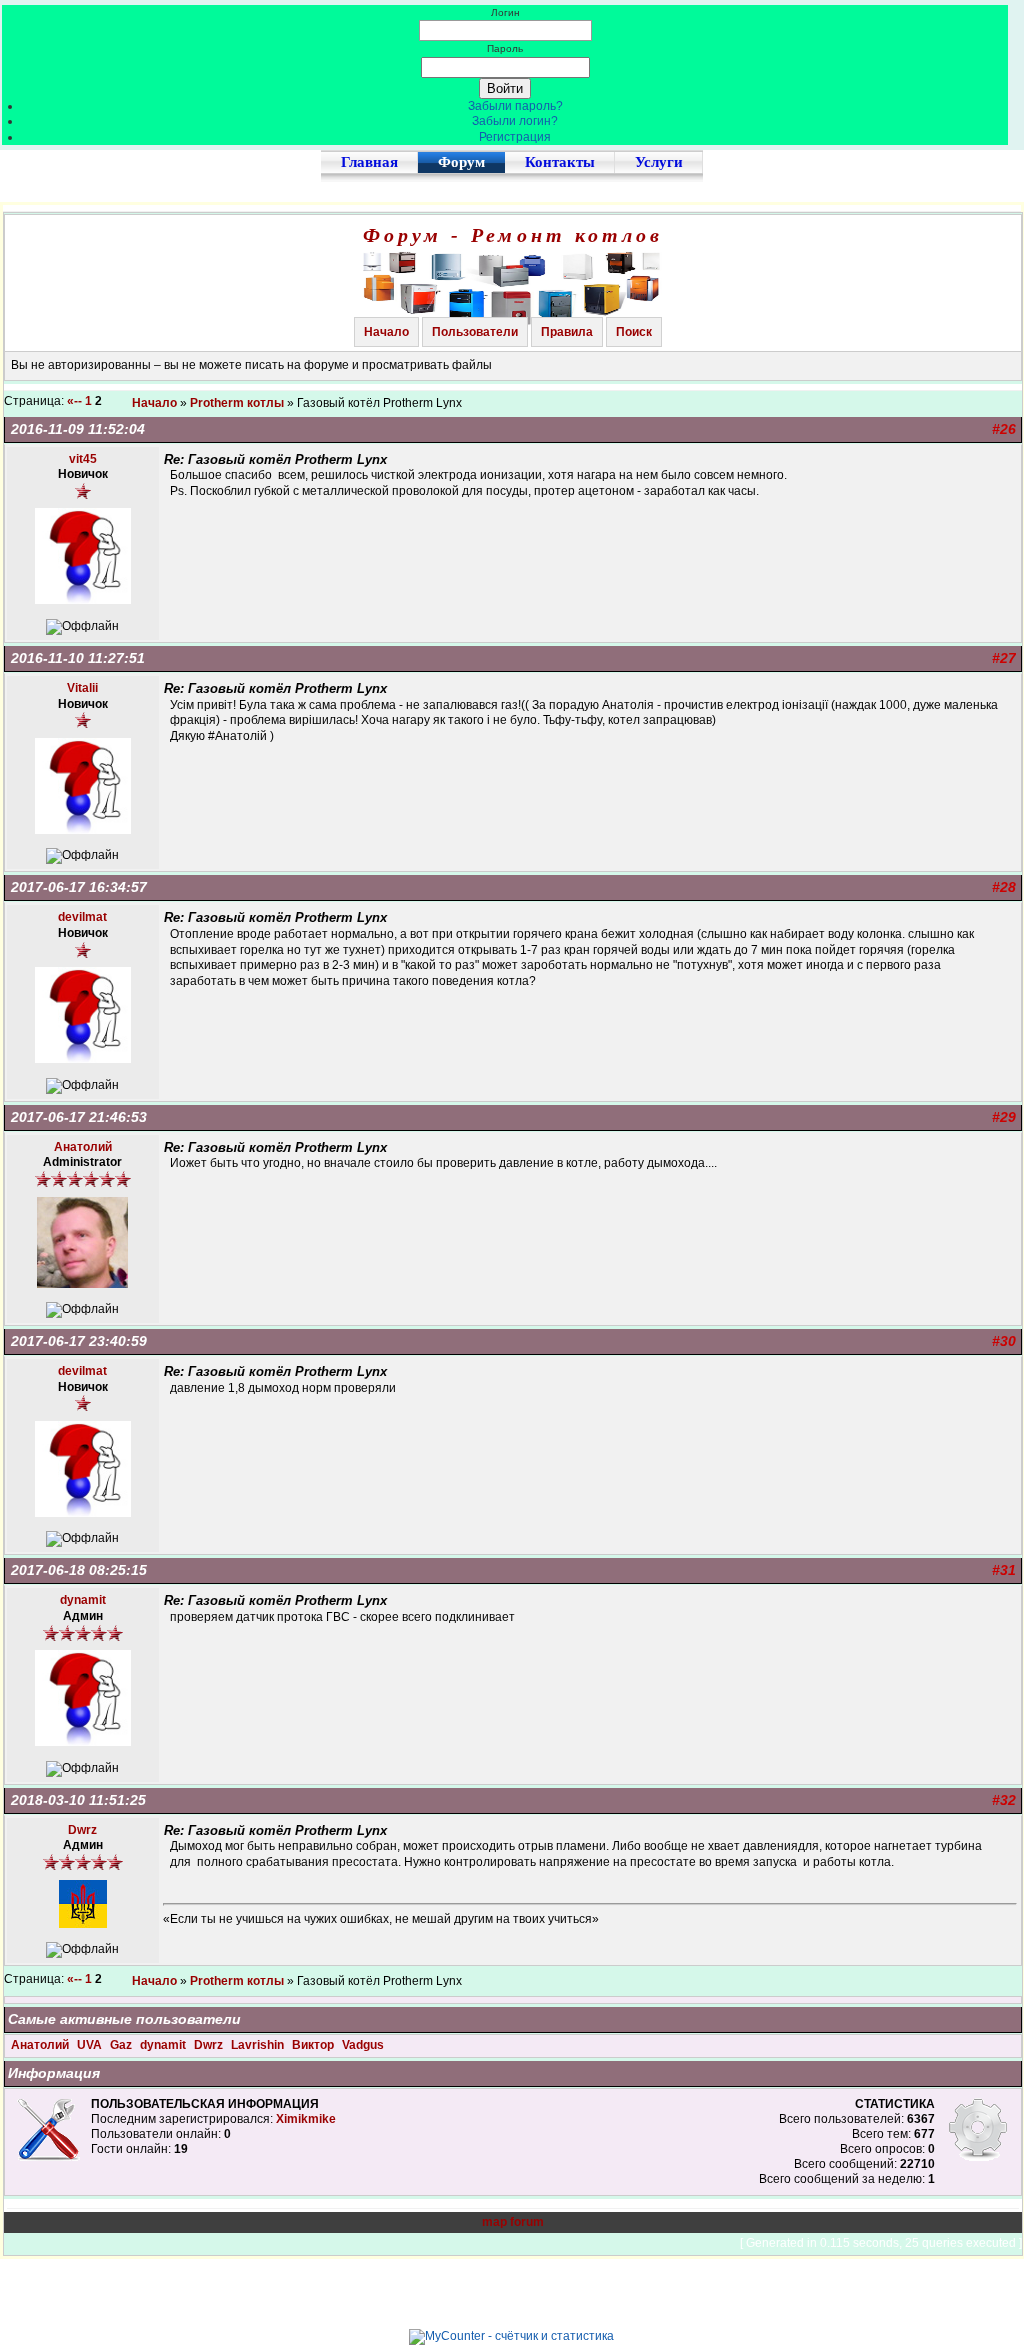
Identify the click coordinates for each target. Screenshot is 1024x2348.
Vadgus (363, 2045)
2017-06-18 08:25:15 (79, 1570)
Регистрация (515, 137)
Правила (567, 332)
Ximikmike (306, 2119)
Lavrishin (259, 2045)
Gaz (122, 2045)
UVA (91, 2045)
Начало (386, 332)
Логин (505, 12)
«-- (74, 401)
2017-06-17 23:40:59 (79, 1341)
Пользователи (475, 332)
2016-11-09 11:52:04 (78, 429)
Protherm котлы (237, 403)
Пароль (505, 48)
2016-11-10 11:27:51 (78, 658)
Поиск (634, 332)
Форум (461, 162)
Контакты (560, 162)
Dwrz (210, 2045)
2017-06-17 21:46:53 (79, 1117)
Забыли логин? (515, 121)
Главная (369, 162)
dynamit (164, 2045)
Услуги (659, 162)
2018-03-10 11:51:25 (78, 1800)
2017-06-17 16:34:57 (79, 887)
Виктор (314, 2045)
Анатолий (41, 2045)
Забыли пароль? (515, 106)
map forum (513, 2222)
